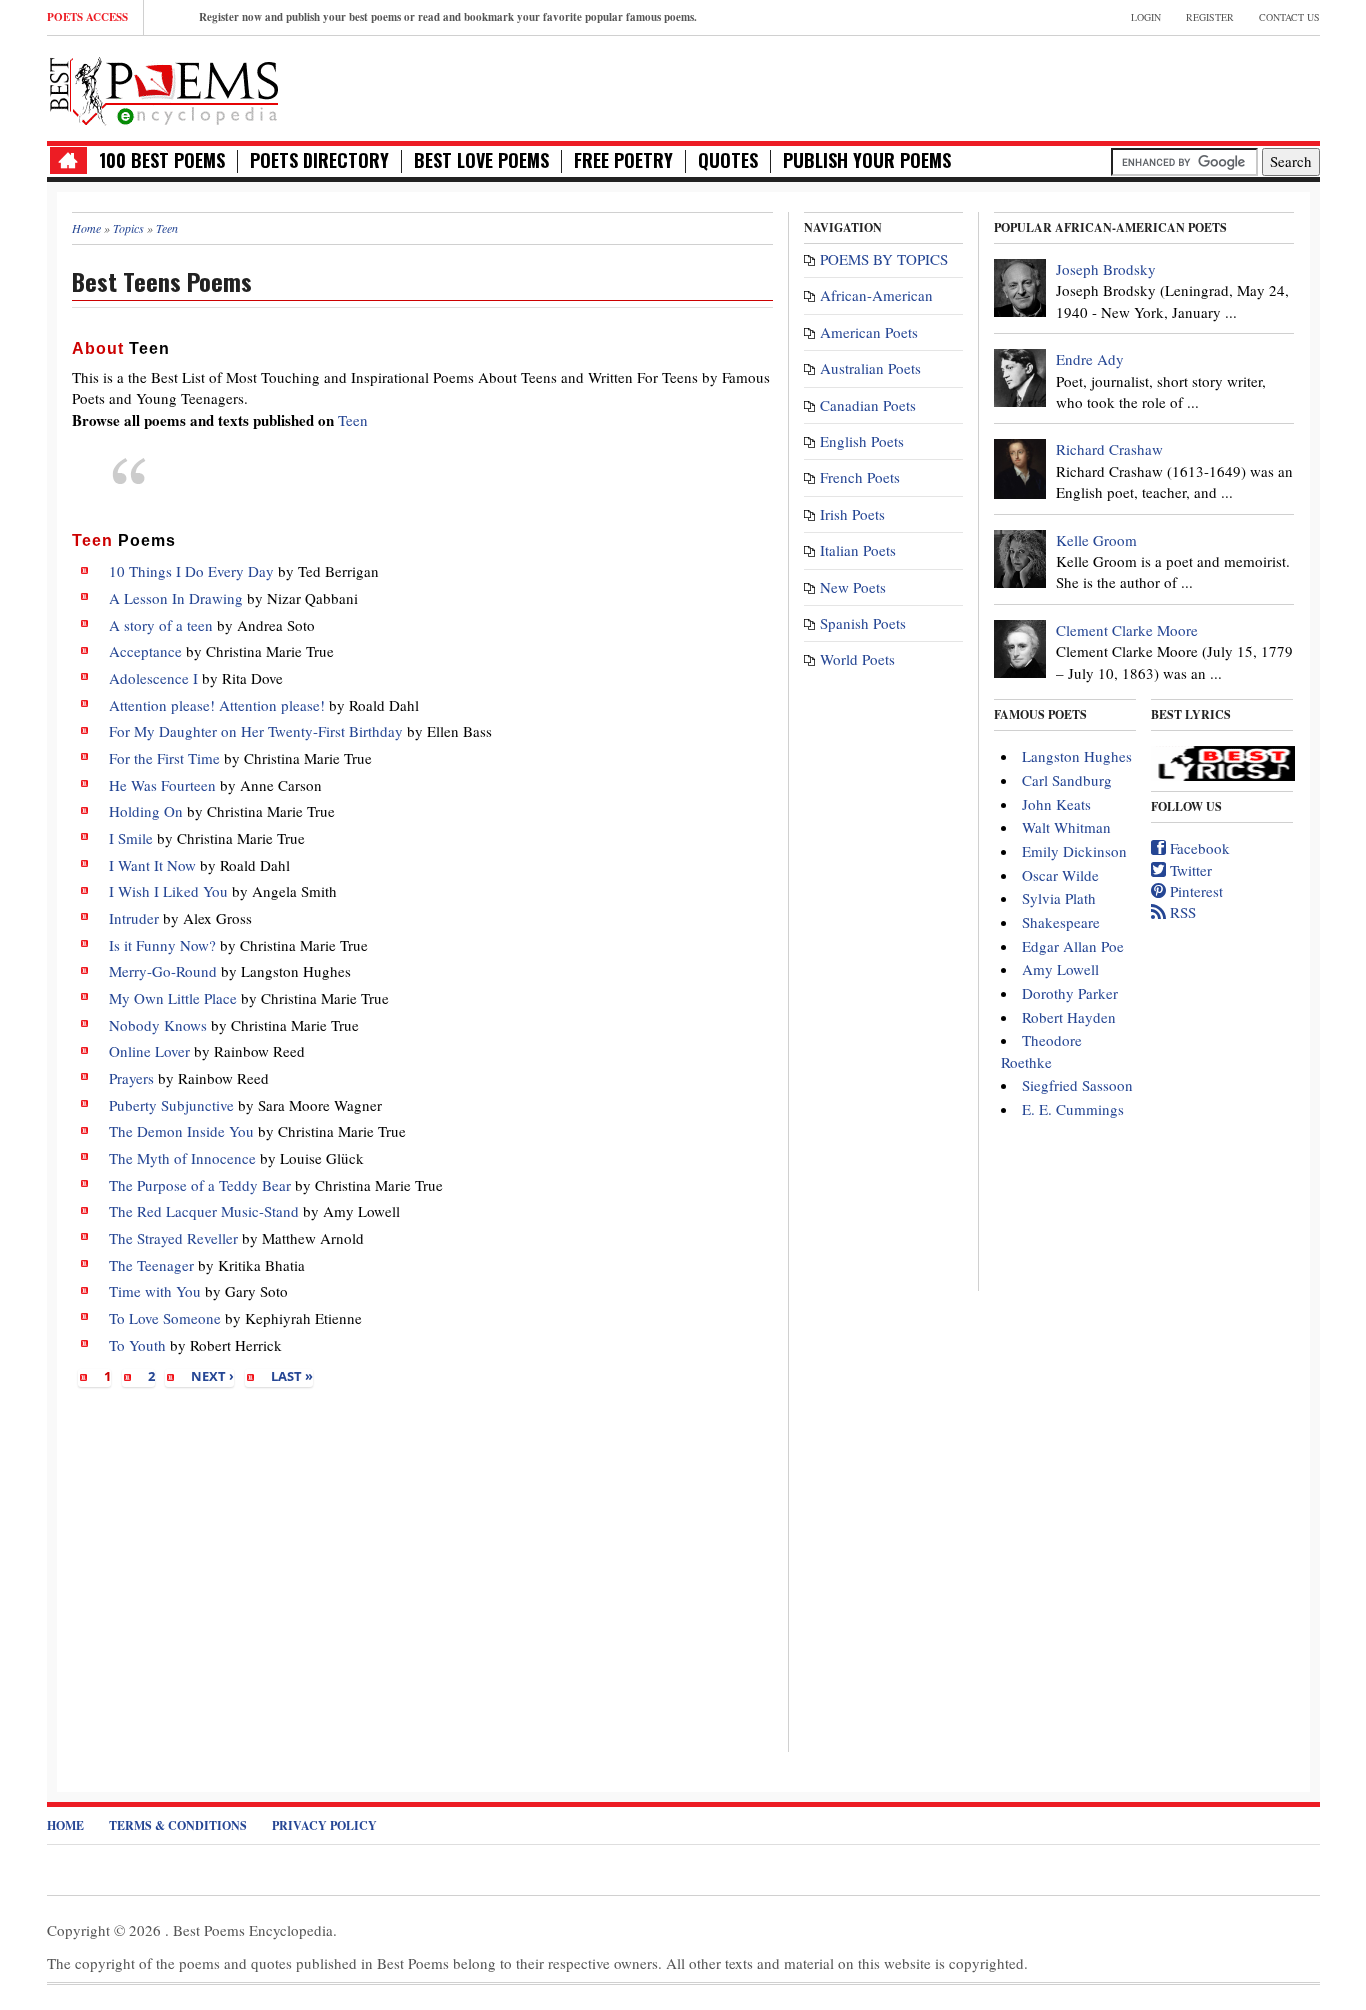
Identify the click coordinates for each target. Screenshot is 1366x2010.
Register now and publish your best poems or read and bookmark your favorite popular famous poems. (448, 17)
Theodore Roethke (1041, 1050)
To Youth (137, 1345)
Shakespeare (1061, 922)
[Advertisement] (1086, 86)
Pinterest (1194, 891)
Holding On (146, 811)
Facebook (1198, 848)
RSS (1181, 912)
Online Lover (149, 1051)
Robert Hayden (1069, 1017)
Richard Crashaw (1109, 449)
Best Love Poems (481, 160)
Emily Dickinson (1074, 851)
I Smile (131, 838)
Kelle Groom (1096, 540)
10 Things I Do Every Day (191, 571)
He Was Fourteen (162, 785)
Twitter (1189, 870)
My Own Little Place (173, 998)
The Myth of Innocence (182, 1158)
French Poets (860, 477)
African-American (876, 295)
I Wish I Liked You (168, 891)
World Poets (857, 659)
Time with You (155, 1291)
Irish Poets (852, 514)
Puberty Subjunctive (171, 1105)
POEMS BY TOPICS (884, 259)
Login (1146, 17)
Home (65, 1825)
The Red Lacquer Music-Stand (204, 1211)
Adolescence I (153, 678)
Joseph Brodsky (1106, 269)
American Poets (869, 332)
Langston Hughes (1077, 756)
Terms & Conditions (178, 1825)
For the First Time (164, 758)
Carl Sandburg (1067, 780)
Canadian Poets (868, 405)
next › (212, 1376)
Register (1210, 17)
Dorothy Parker (1070, 993)
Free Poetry (623, 160)
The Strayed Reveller (173, 1238)
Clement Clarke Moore (1127, 630)
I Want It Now (152, 865)
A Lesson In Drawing (176, 598)
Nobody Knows (158, 1025)
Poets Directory (319, 160)
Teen (353, 420)
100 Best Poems (162, 160)
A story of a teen (161, 625)
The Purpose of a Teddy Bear (200, 1185)
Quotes (728, 160)
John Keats (1056, 804)
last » (292, 1376)
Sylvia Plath (1059, 898)
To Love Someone (165, 1318)
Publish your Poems (867, 160)
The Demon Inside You (181, 1131)
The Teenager (151, 1265)
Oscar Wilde (1060, 875)
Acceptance (145, 651)
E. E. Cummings (1073, 1109)
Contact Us (1289, 17)
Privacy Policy (324, 1825)
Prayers (131, 1078)
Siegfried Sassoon (1077, 1085)
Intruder (134, 918)
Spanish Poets (863, 623)
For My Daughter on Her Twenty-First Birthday (256, 731)
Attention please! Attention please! (217, 705)
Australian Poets (870, 368)
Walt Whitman (1066, 827)
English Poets (862, 441)
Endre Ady (1090, 359)
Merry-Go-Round (163, 971)
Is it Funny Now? (162, 945)
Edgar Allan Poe (1073, 946)
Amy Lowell (1060, 969)
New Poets (853, 587)
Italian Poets (858, 550)
